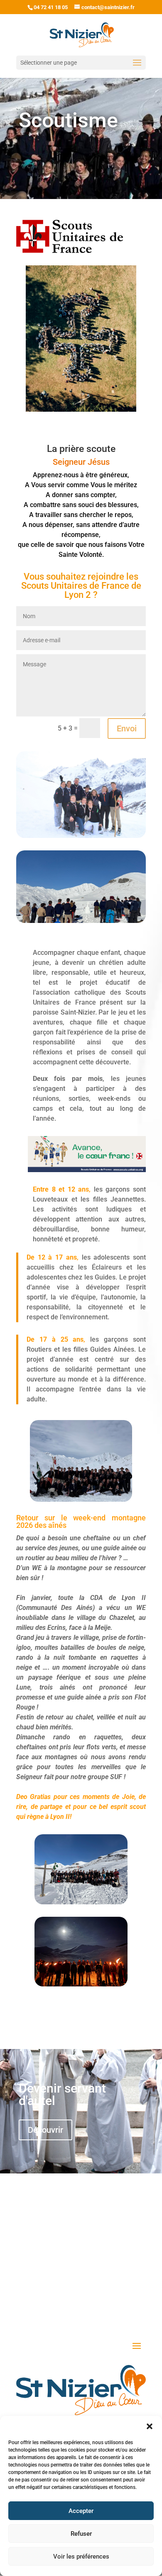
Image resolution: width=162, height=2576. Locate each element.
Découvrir (45, 2130)
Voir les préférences (81, 2557)
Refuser (81, 2534)
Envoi (127, 728)
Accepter (81, 2511)
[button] (150, 2426)
